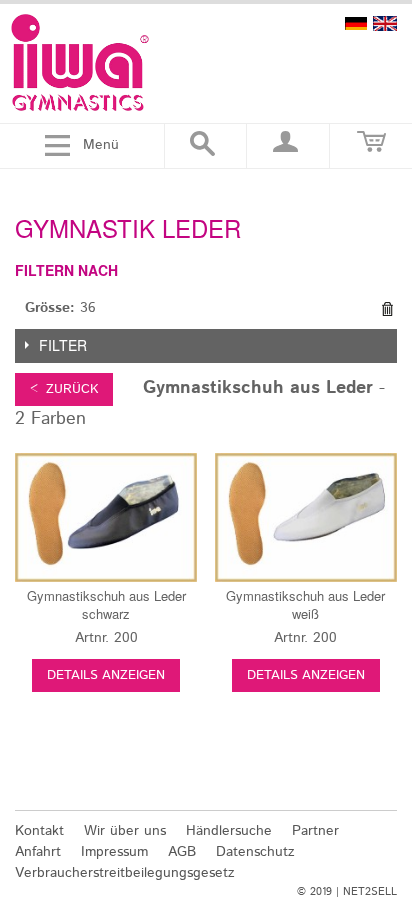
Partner (315, 831)
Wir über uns (125, 831)
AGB (182, 852)
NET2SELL (370, 892)
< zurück (64, 389)
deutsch (356, 23)
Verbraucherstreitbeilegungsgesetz (125, 873)
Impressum (114, 852)
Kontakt (39, 831)
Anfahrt (38, 852)
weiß (305, 604)
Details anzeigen (106, 675)
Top (384, 785)
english (385, 23)
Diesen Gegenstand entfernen (387, 309)
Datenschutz (255, 852)
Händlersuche (229, 831)
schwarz (106, 604)
